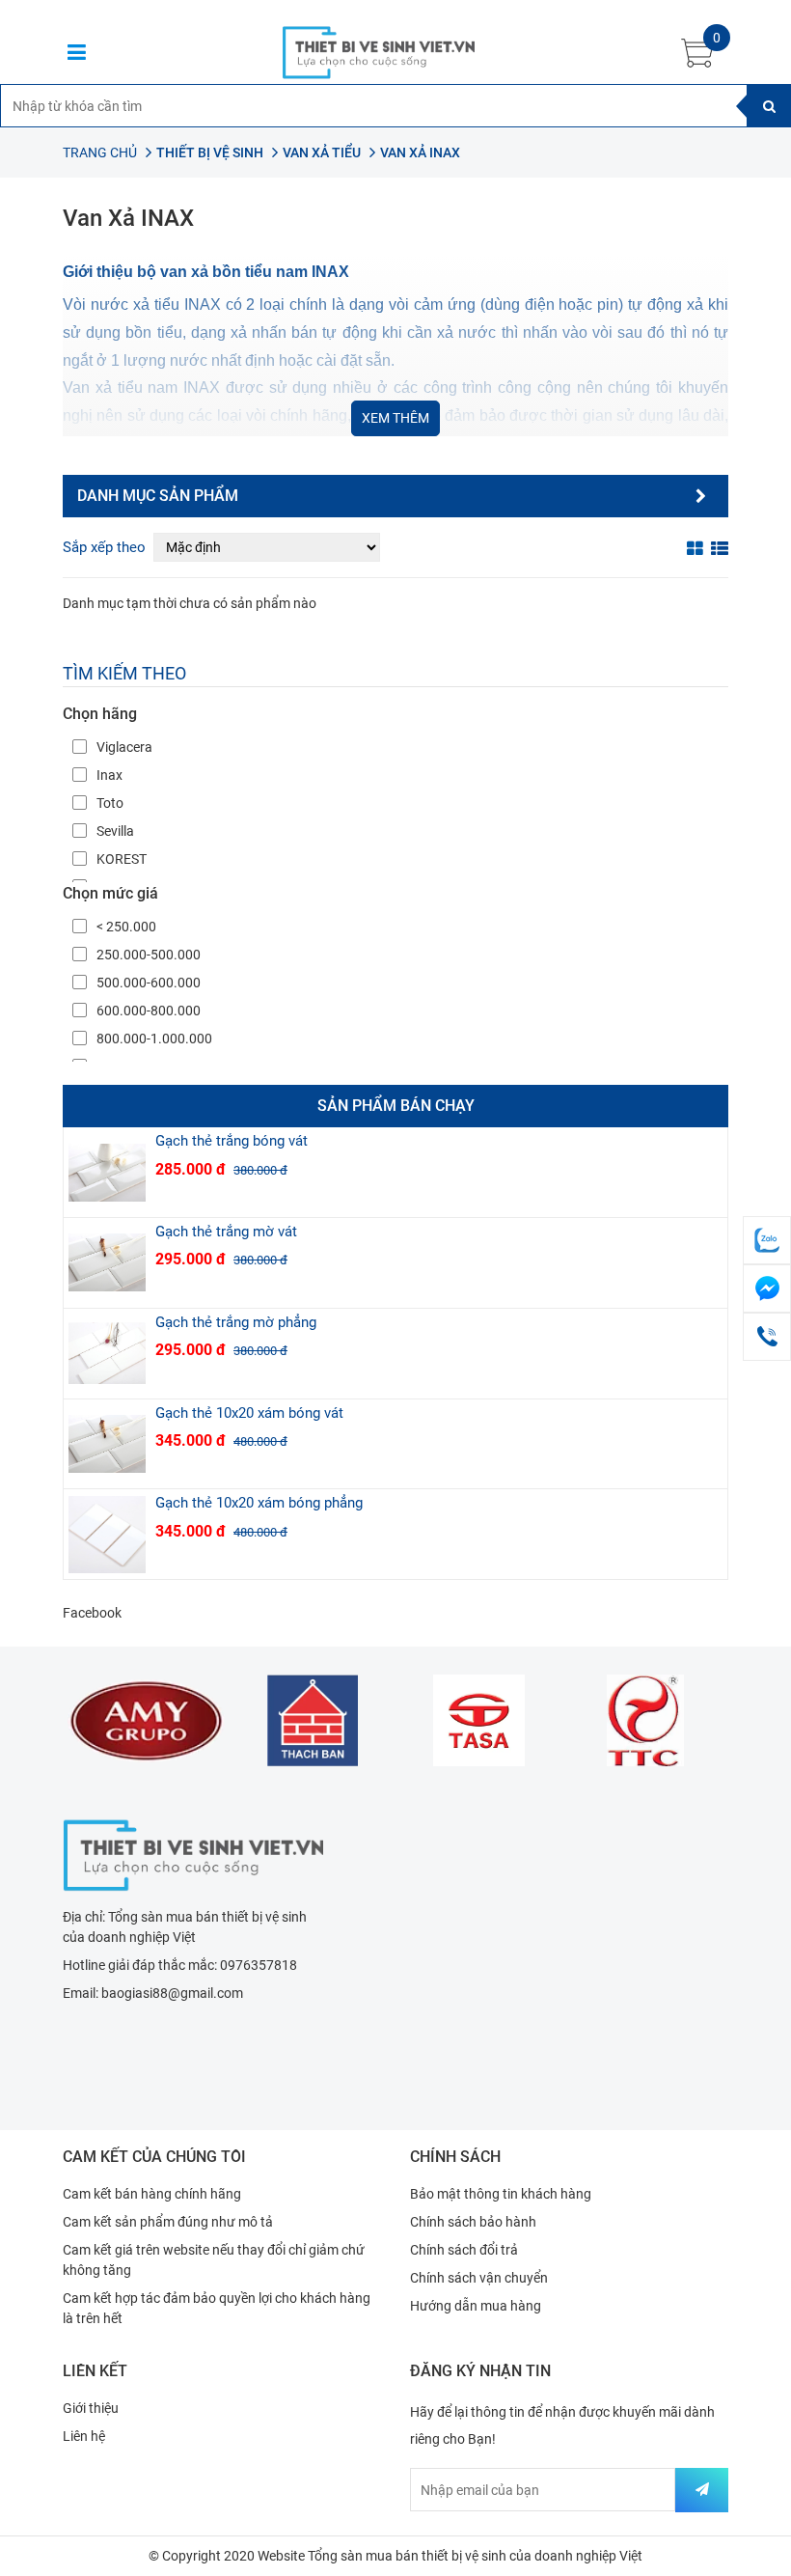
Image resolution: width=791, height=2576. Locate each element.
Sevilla (115, 831)
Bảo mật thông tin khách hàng (501, 2194)
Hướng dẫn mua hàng (476, 2306)
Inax (109, 775)
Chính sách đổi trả (464, 2250)
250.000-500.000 (149, 955)
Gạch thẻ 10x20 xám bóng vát (249, 1413)
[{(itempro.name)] (107, 1172)
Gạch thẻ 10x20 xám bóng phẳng (259, 1503)
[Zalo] (767, 1240)
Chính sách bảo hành (473, 2222)
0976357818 (259, 1965)
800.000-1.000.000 (154, 1039)
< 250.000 (126, 927)
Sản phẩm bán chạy (396, 1106)
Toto (110, 803)
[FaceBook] (767, 1288)
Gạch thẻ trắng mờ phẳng (236, 1322)
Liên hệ (84, 2436)
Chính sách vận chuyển (479, 2278)
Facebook (92, 1613)
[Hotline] (767, 1337)
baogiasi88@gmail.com (172, 1993)
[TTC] (646, 1720)
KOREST (122, 859)
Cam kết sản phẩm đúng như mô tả (168, 2222)
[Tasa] (479, 1720)
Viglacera (124, 747)
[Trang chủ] (193, 1853)
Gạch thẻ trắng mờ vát (226, 1232)
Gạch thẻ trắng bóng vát (232, 1141)
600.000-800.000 (149, 1011)
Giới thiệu (91, 2408)
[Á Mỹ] (146, 1720)
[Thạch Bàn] (313, 1720)
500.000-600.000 (149, 983)
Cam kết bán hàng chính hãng (152, 2194)
